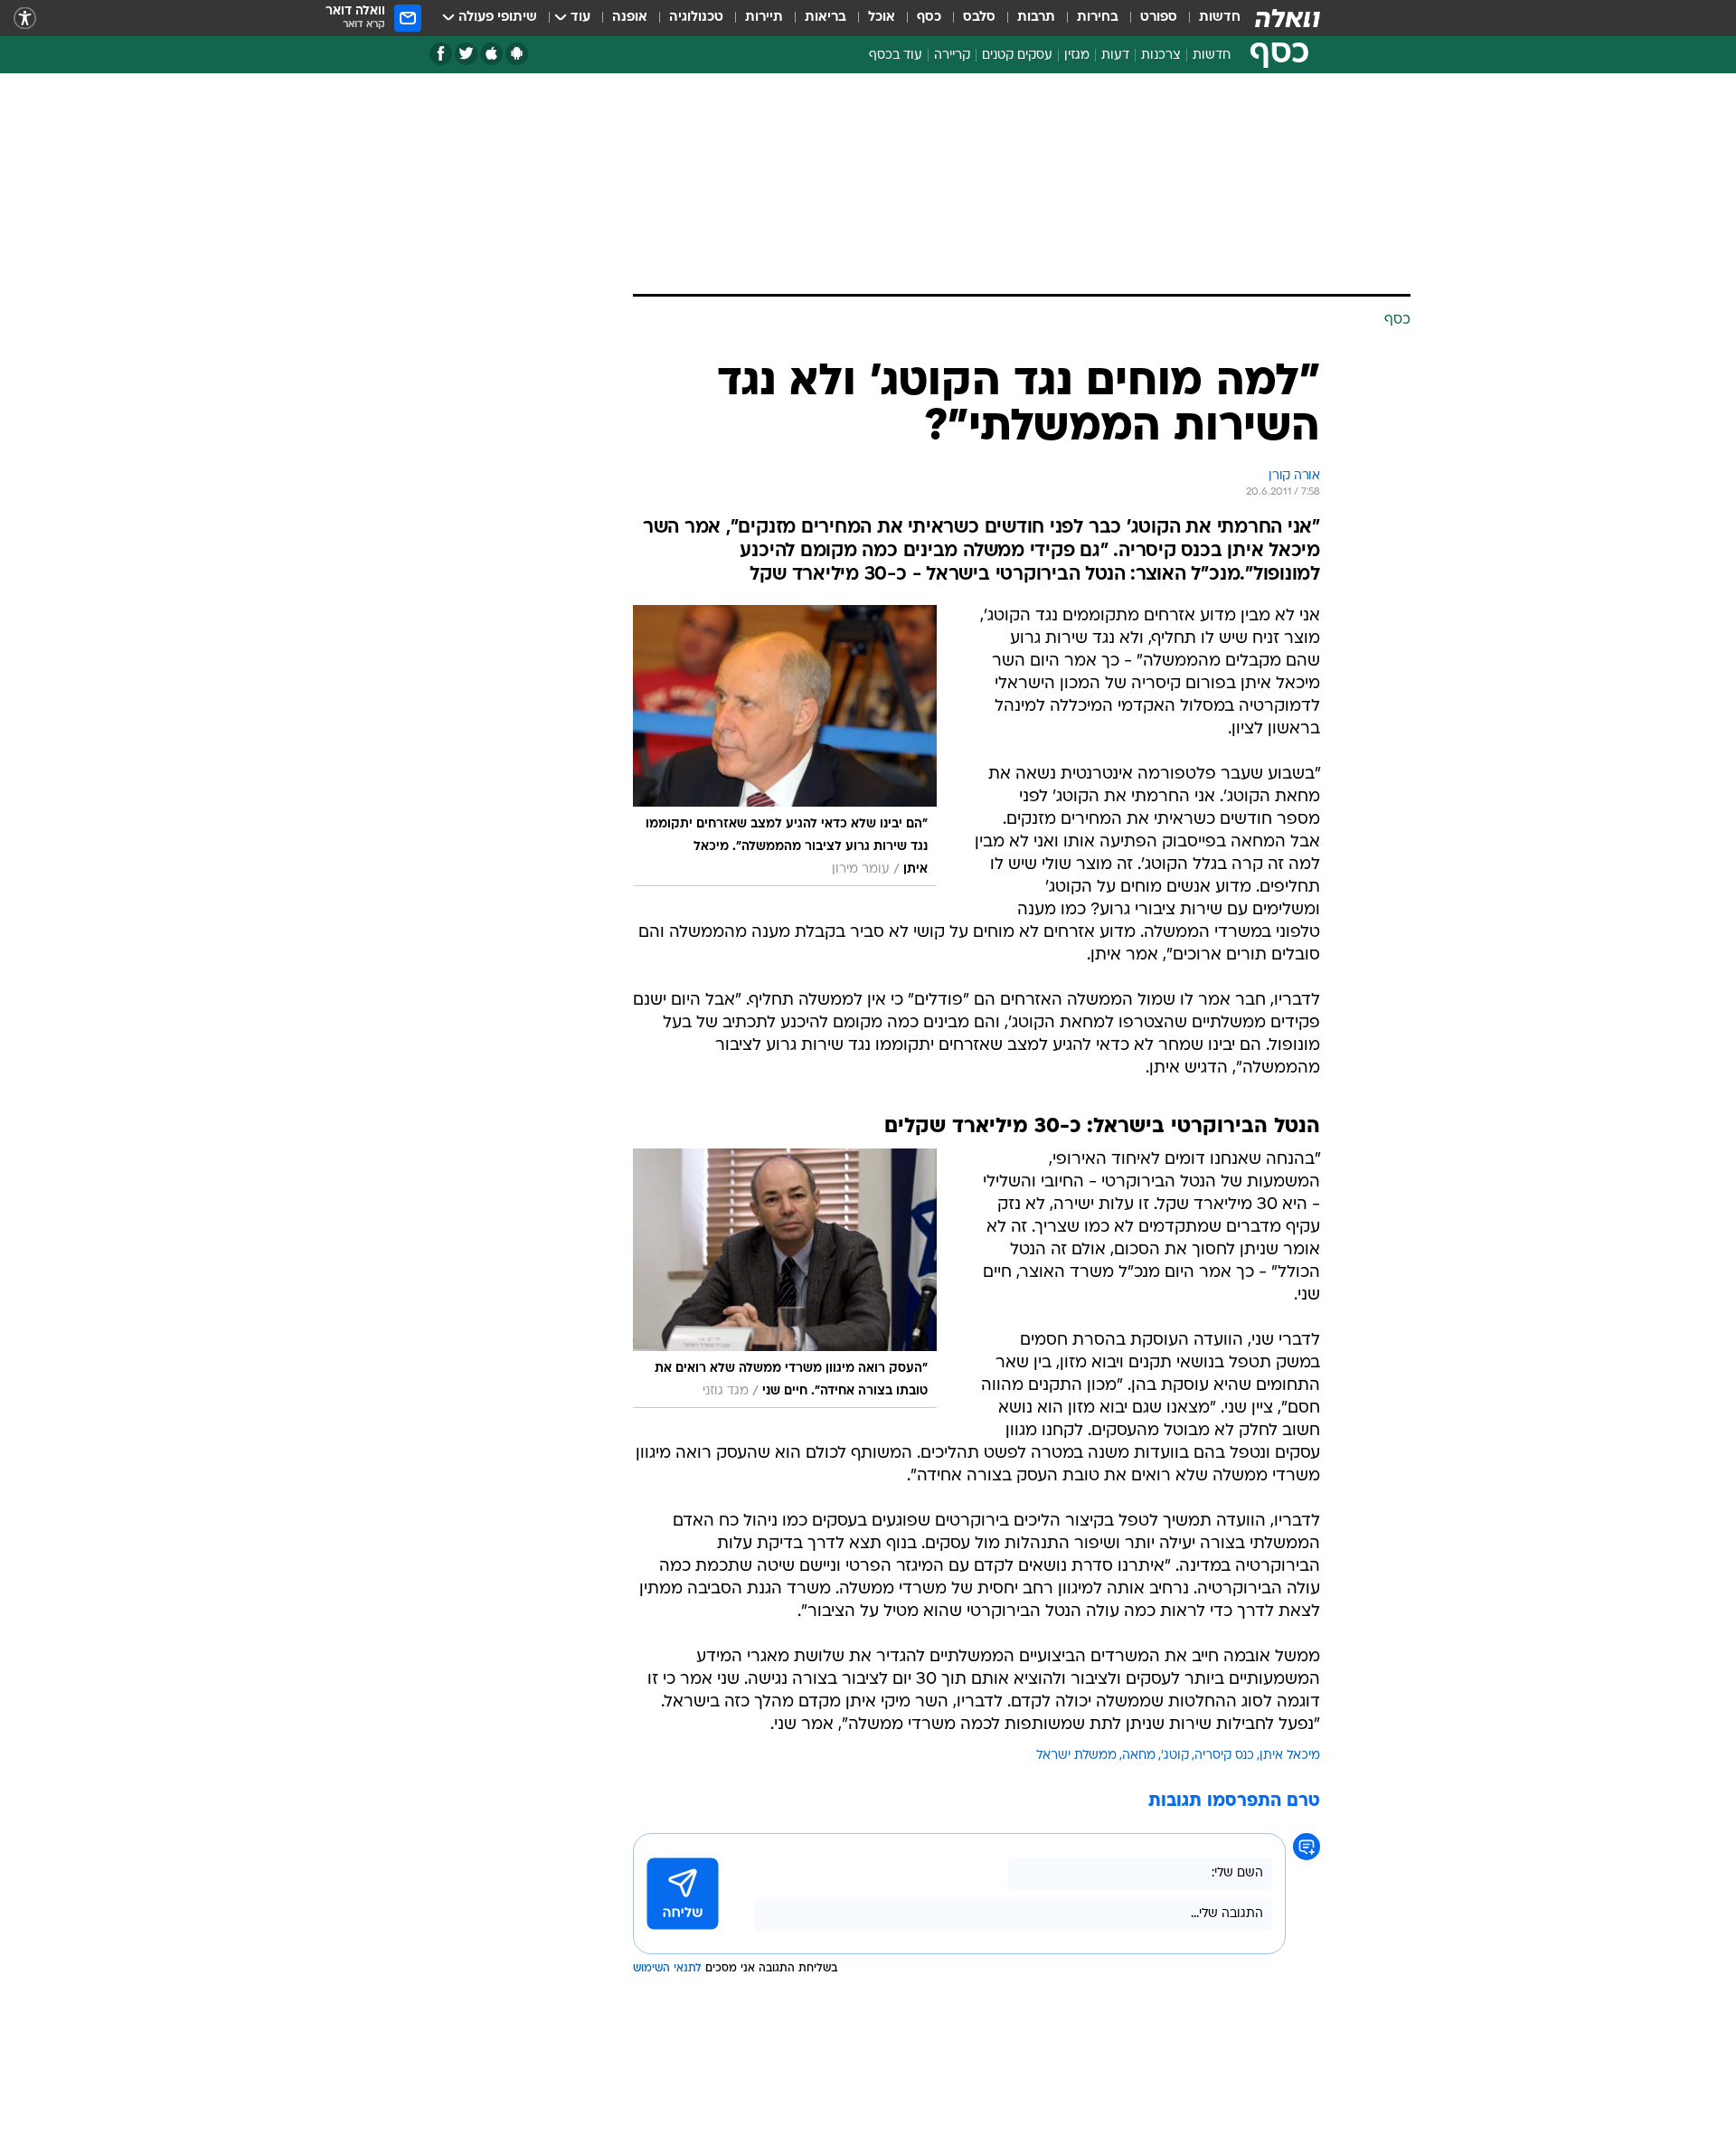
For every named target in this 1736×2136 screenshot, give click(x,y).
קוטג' (1175, 1756)
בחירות (1098, 18)
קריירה (952, 56)
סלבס (979, 18)
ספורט (1159, 18)
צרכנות (1161, 56)
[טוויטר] (466, 54)
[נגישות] (25, 19)
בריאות (826, 18)
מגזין (1077, 56)
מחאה (1139, 1756)
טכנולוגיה (696, 18)
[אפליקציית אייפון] (491, 54)
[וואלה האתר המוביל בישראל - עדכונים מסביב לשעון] (1288, 18)
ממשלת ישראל (1076, 1756)
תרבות (1036, 18)
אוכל (882, 18)
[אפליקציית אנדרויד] (517, 54)
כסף (929, 18)
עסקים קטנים (1017, 56)
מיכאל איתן (1290, 1756)
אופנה (630, 18)
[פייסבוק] (441, 54)
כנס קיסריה (1224, 1756)
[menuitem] (1209, 18)
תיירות (764, 18)
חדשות (1220, 18)
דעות (1115, 56)
